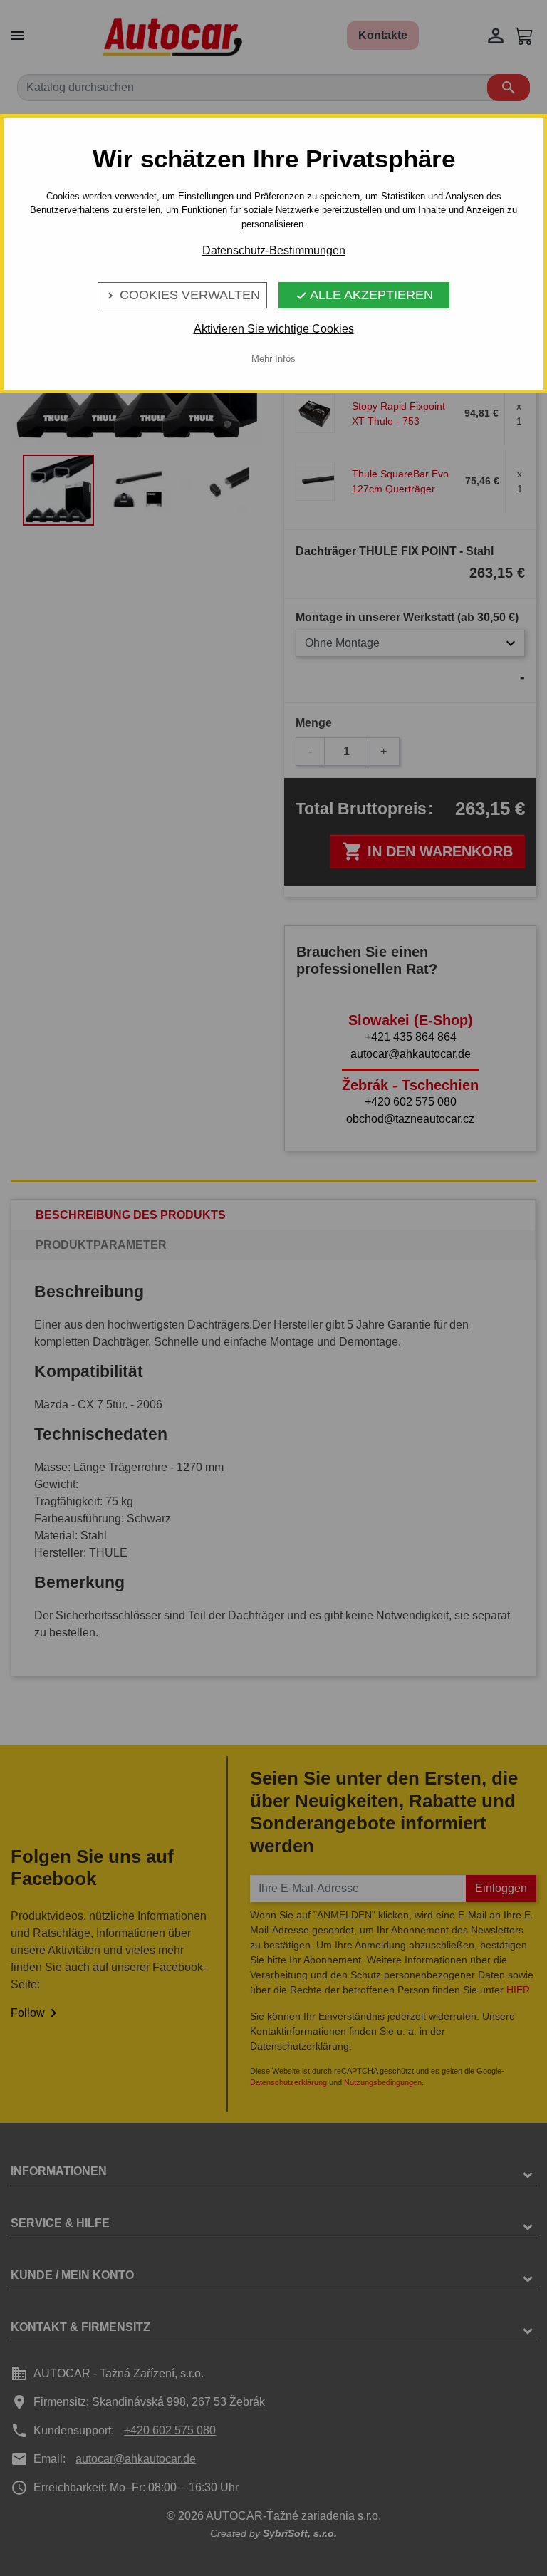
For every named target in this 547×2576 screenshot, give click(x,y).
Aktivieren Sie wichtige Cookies (274, 329)
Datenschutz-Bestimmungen (274, 250)
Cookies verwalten (182, 295)
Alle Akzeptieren (364, 295)
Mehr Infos (273, 359)
